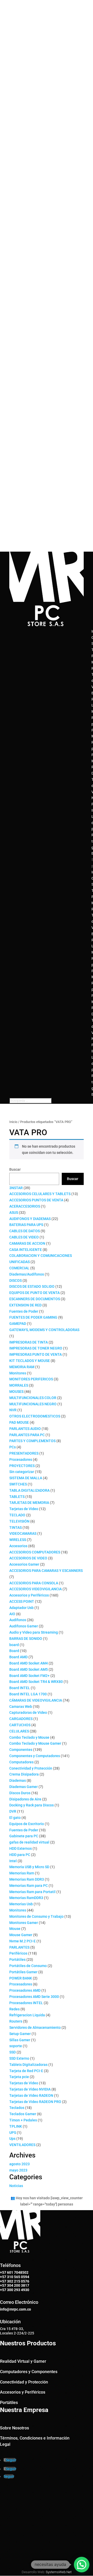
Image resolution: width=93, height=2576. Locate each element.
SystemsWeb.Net (59, 2572)
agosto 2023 (20, 2164)
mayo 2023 (18, 2170)
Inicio (13, 1122)
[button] (82, 2565)
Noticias (16, 2186)
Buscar (15, 1169)
